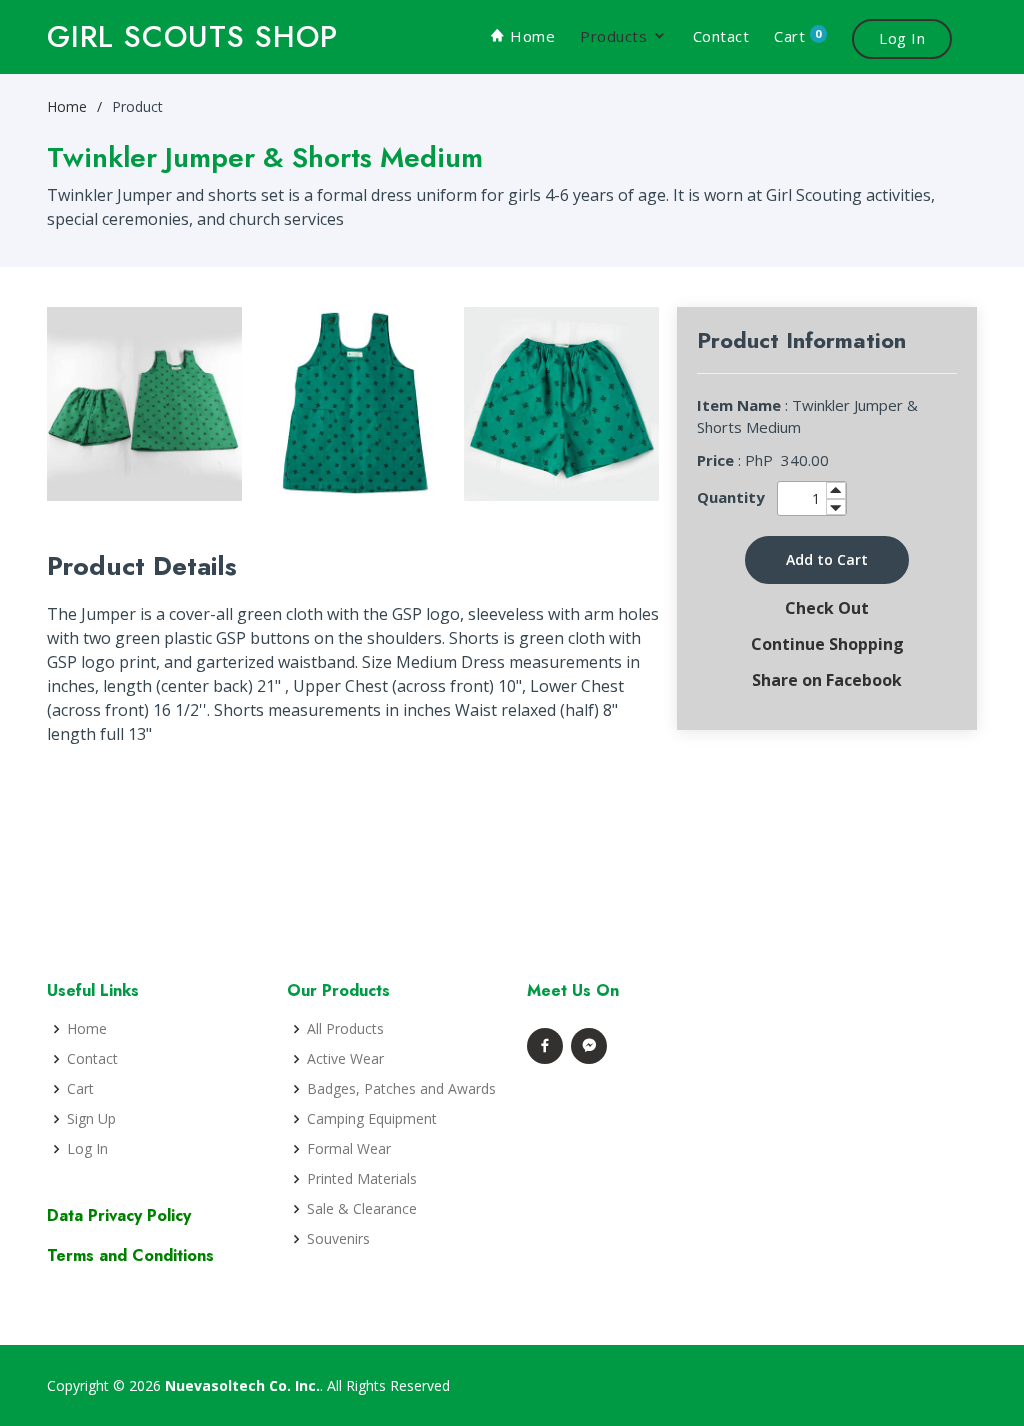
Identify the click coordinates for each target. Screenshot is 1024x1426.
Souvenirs (338, 1239)
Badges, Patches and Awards (401, 1089)
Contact (721, 36)
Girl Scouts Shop (192, 36)
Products (613, 36)
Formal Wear (349, 1149)
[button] (827, 560)
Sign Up (91, 1119)
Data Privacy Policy (119, 1215)
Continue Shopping (827, 644)
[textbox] (812, 498)
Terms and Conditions (130, 1255)
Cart (798, 36)
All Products (345, 1029)
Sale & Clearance (362, 1209)
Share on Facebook (827, 680)
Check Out (827, 608)
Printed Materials (362, 1179)
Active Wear (345, 1059)
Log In (902, 38)
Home (530, 36)
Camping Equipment (372, 1119)
